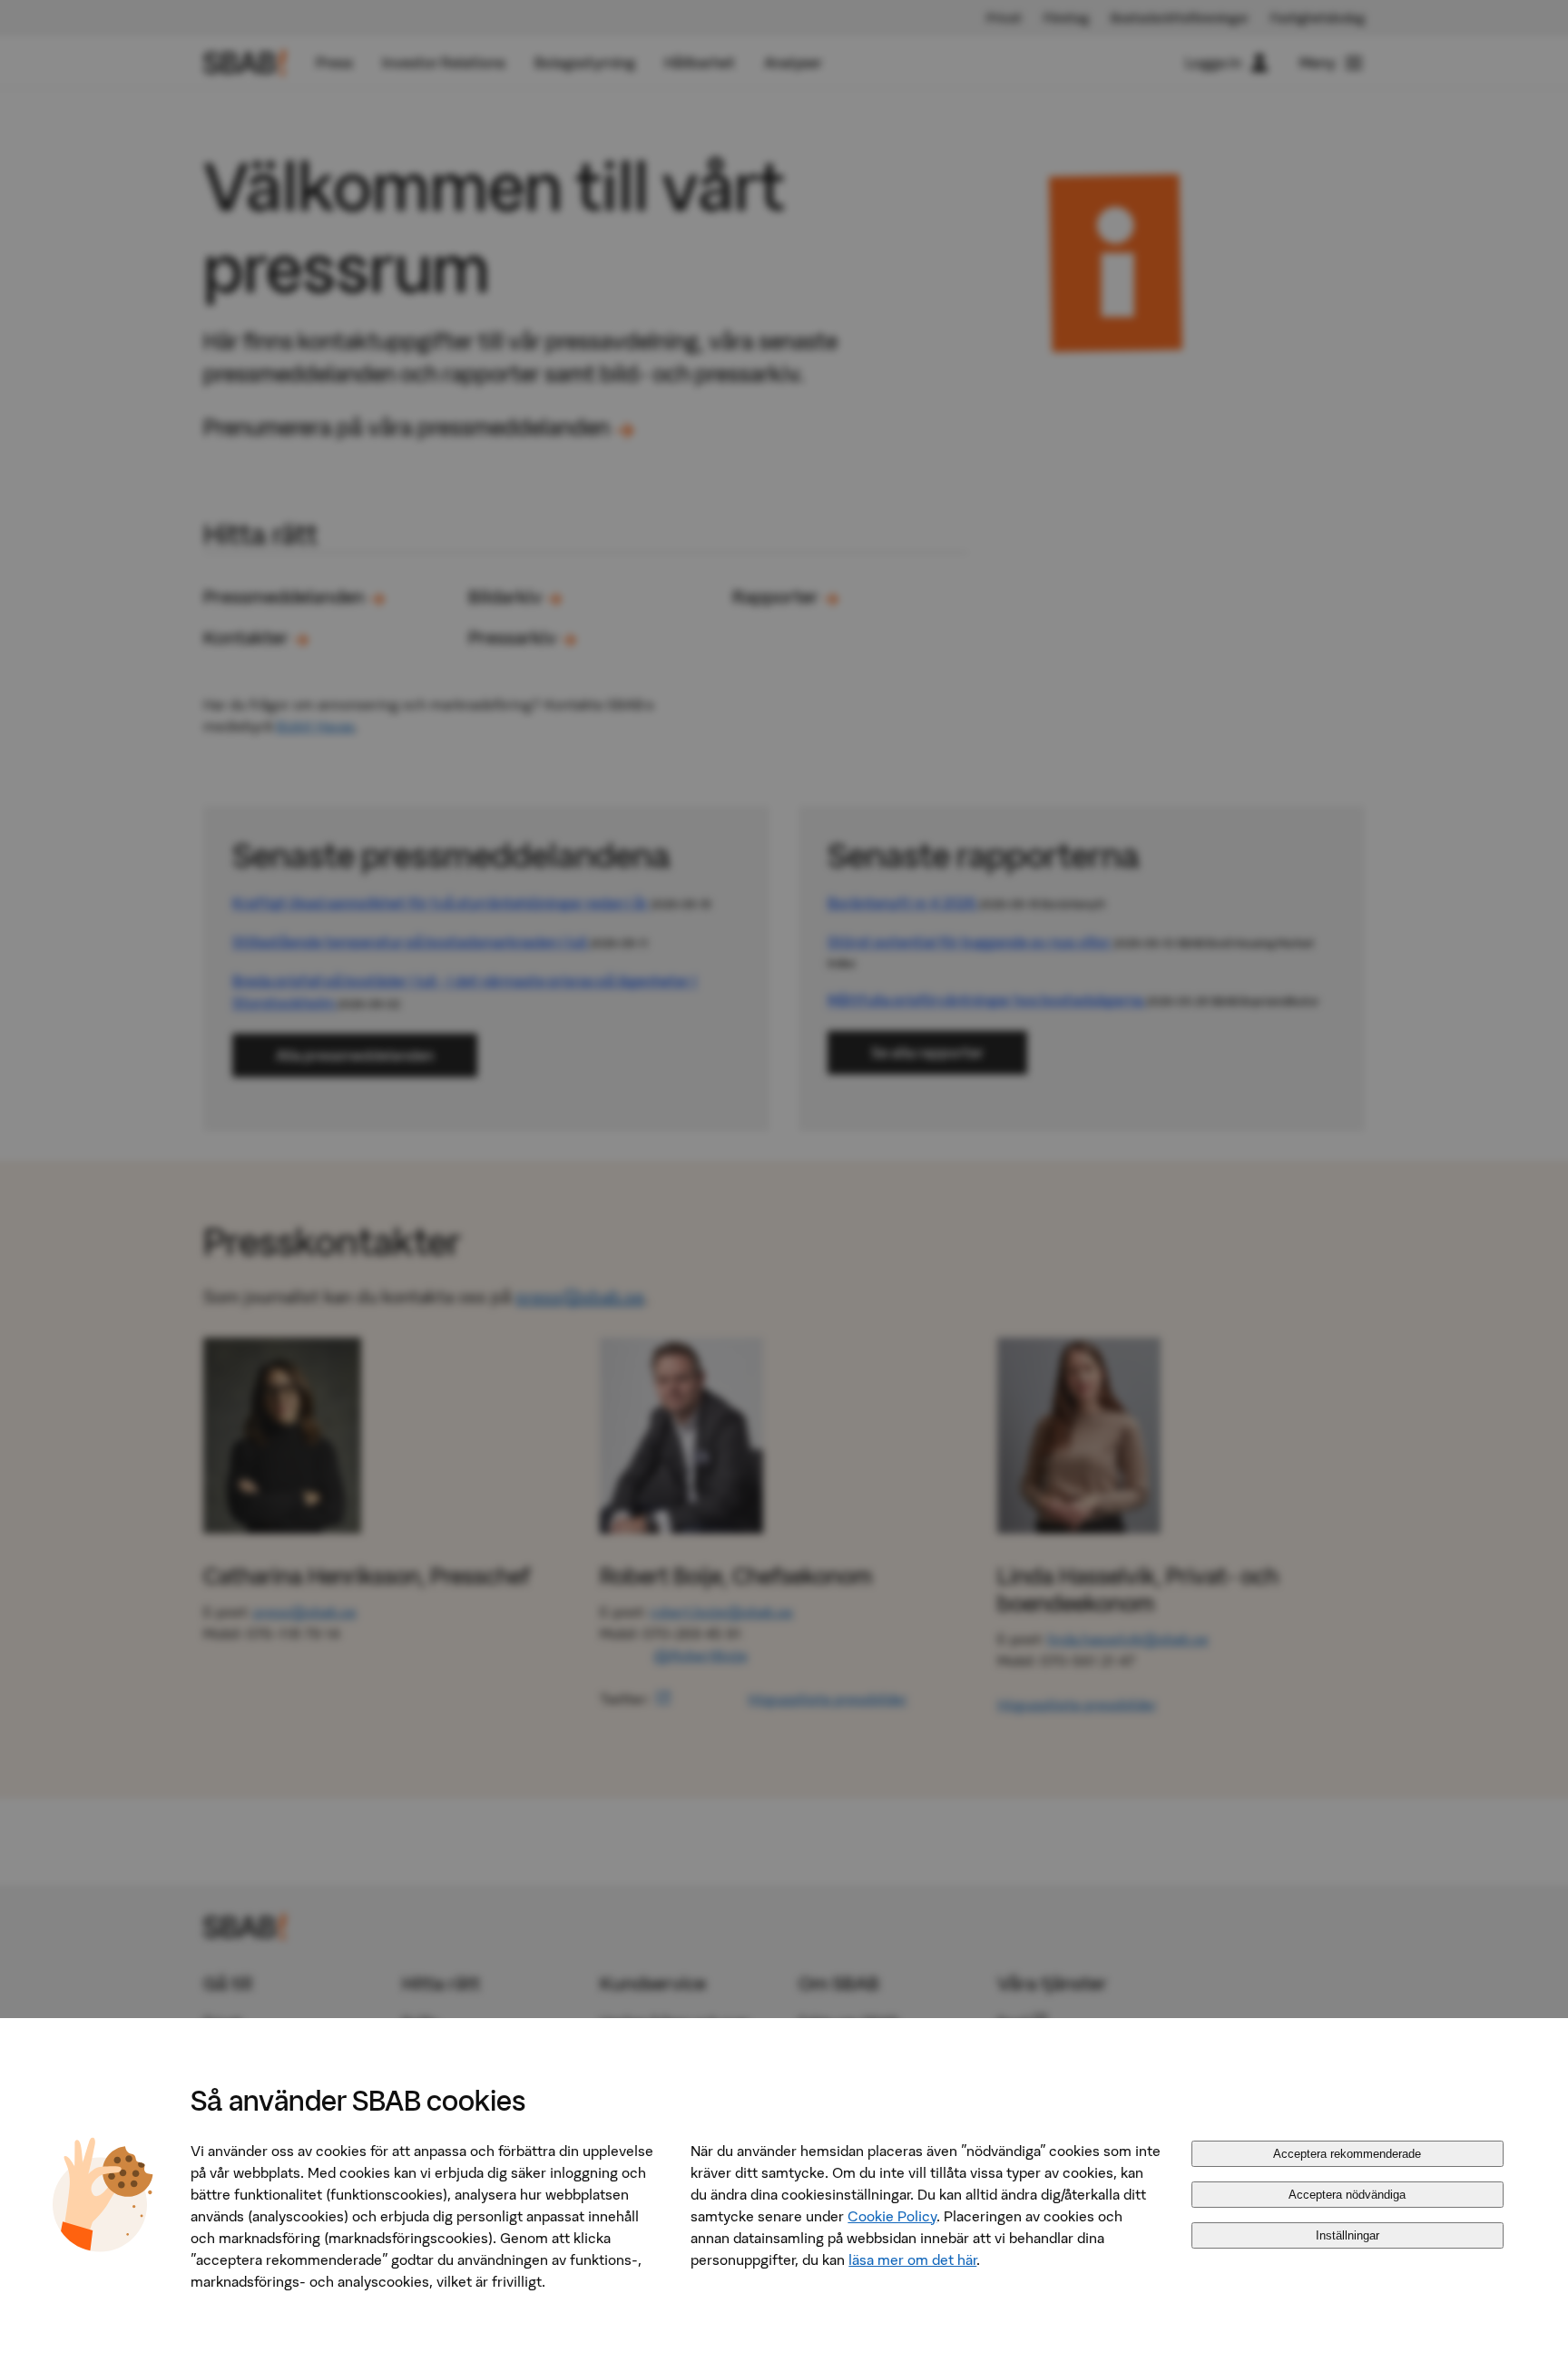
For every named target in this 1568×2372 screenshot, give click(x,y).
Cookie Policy (892, 2216)
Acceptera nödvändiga (1347, 2195)
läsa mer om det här (912, 2259)
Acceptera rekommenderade (1347, 2154)
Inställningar (1347, 2235)
